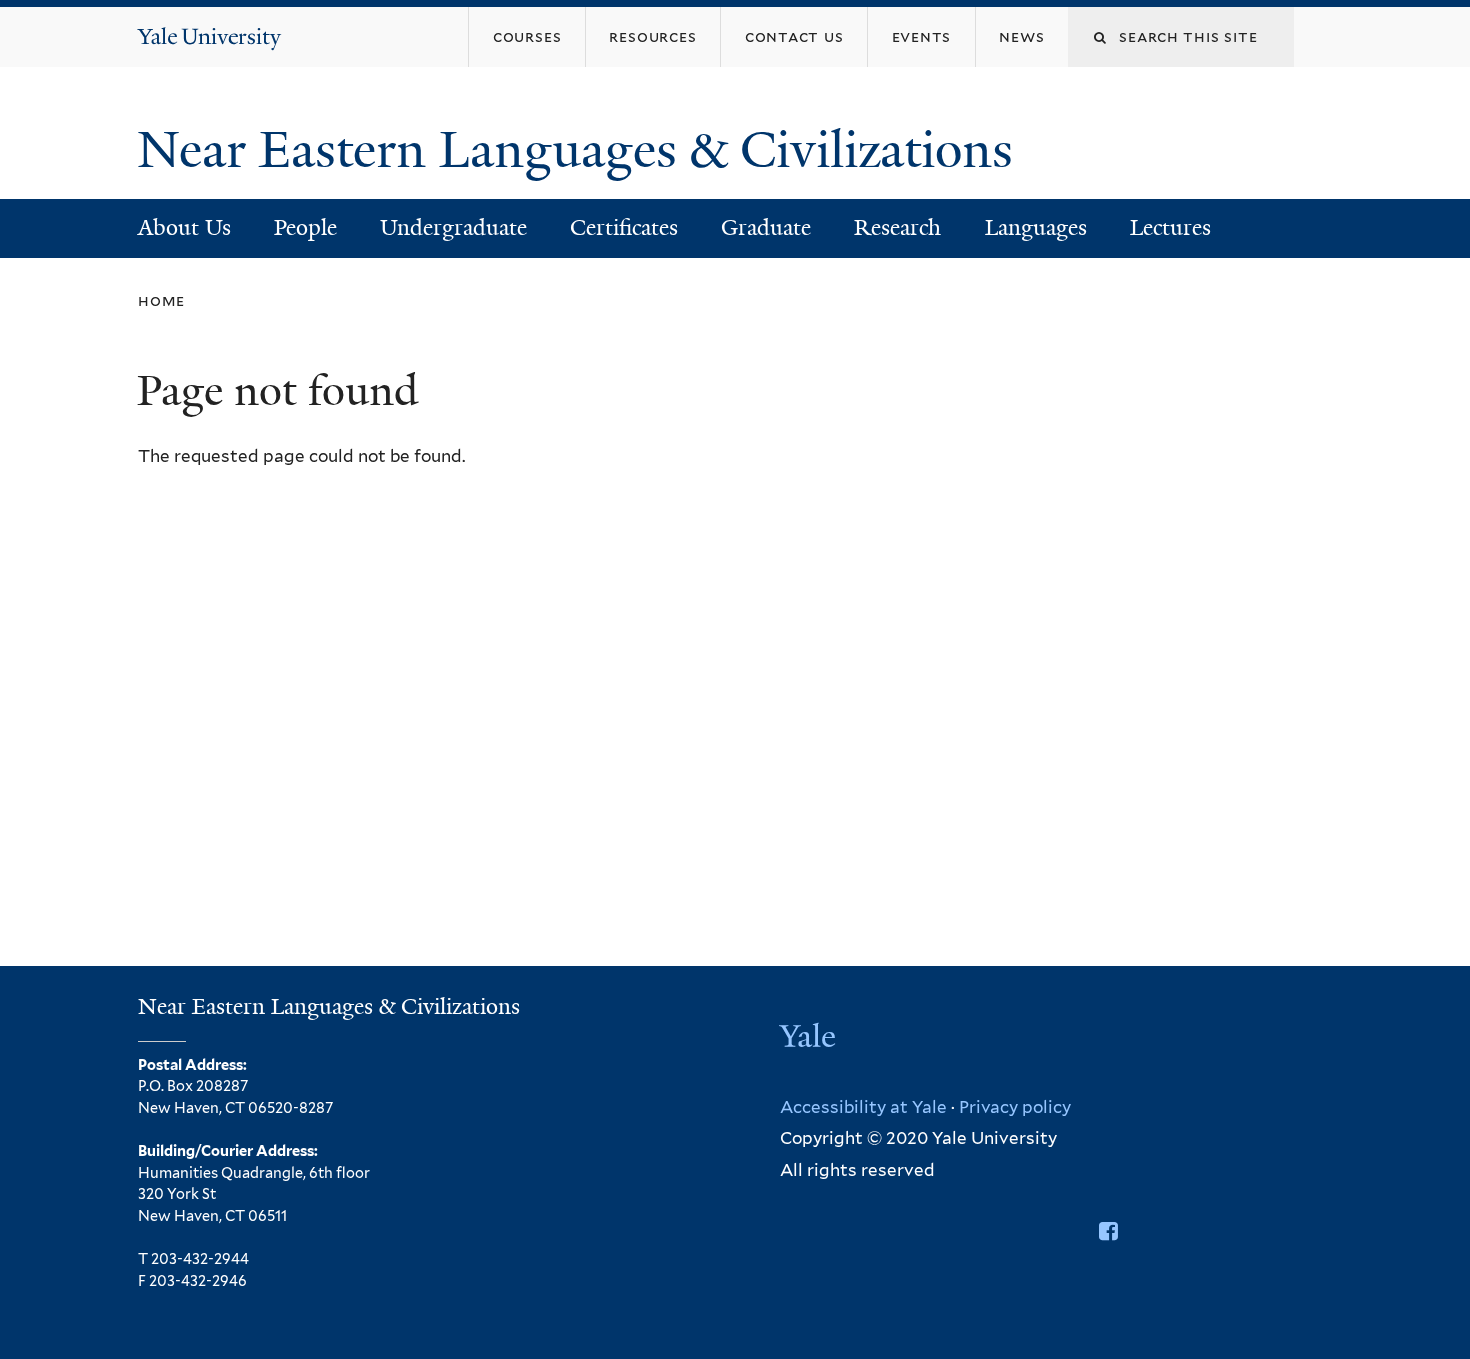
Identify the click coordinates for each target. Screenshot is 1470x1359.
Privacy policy (1015, 1107)
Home (161, 300)
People (305, 227)
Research (897, 227)
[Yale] (810, 1038)
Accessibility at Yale (863, 1107)
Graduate (766, 227)
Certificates (624, 227)
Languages (1036, 227)
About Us (184, 227)
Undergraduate (453, 227)
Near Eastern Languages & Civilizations (581, 150)
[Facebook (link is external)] (1108, 1231)
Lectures (1170, 227)
